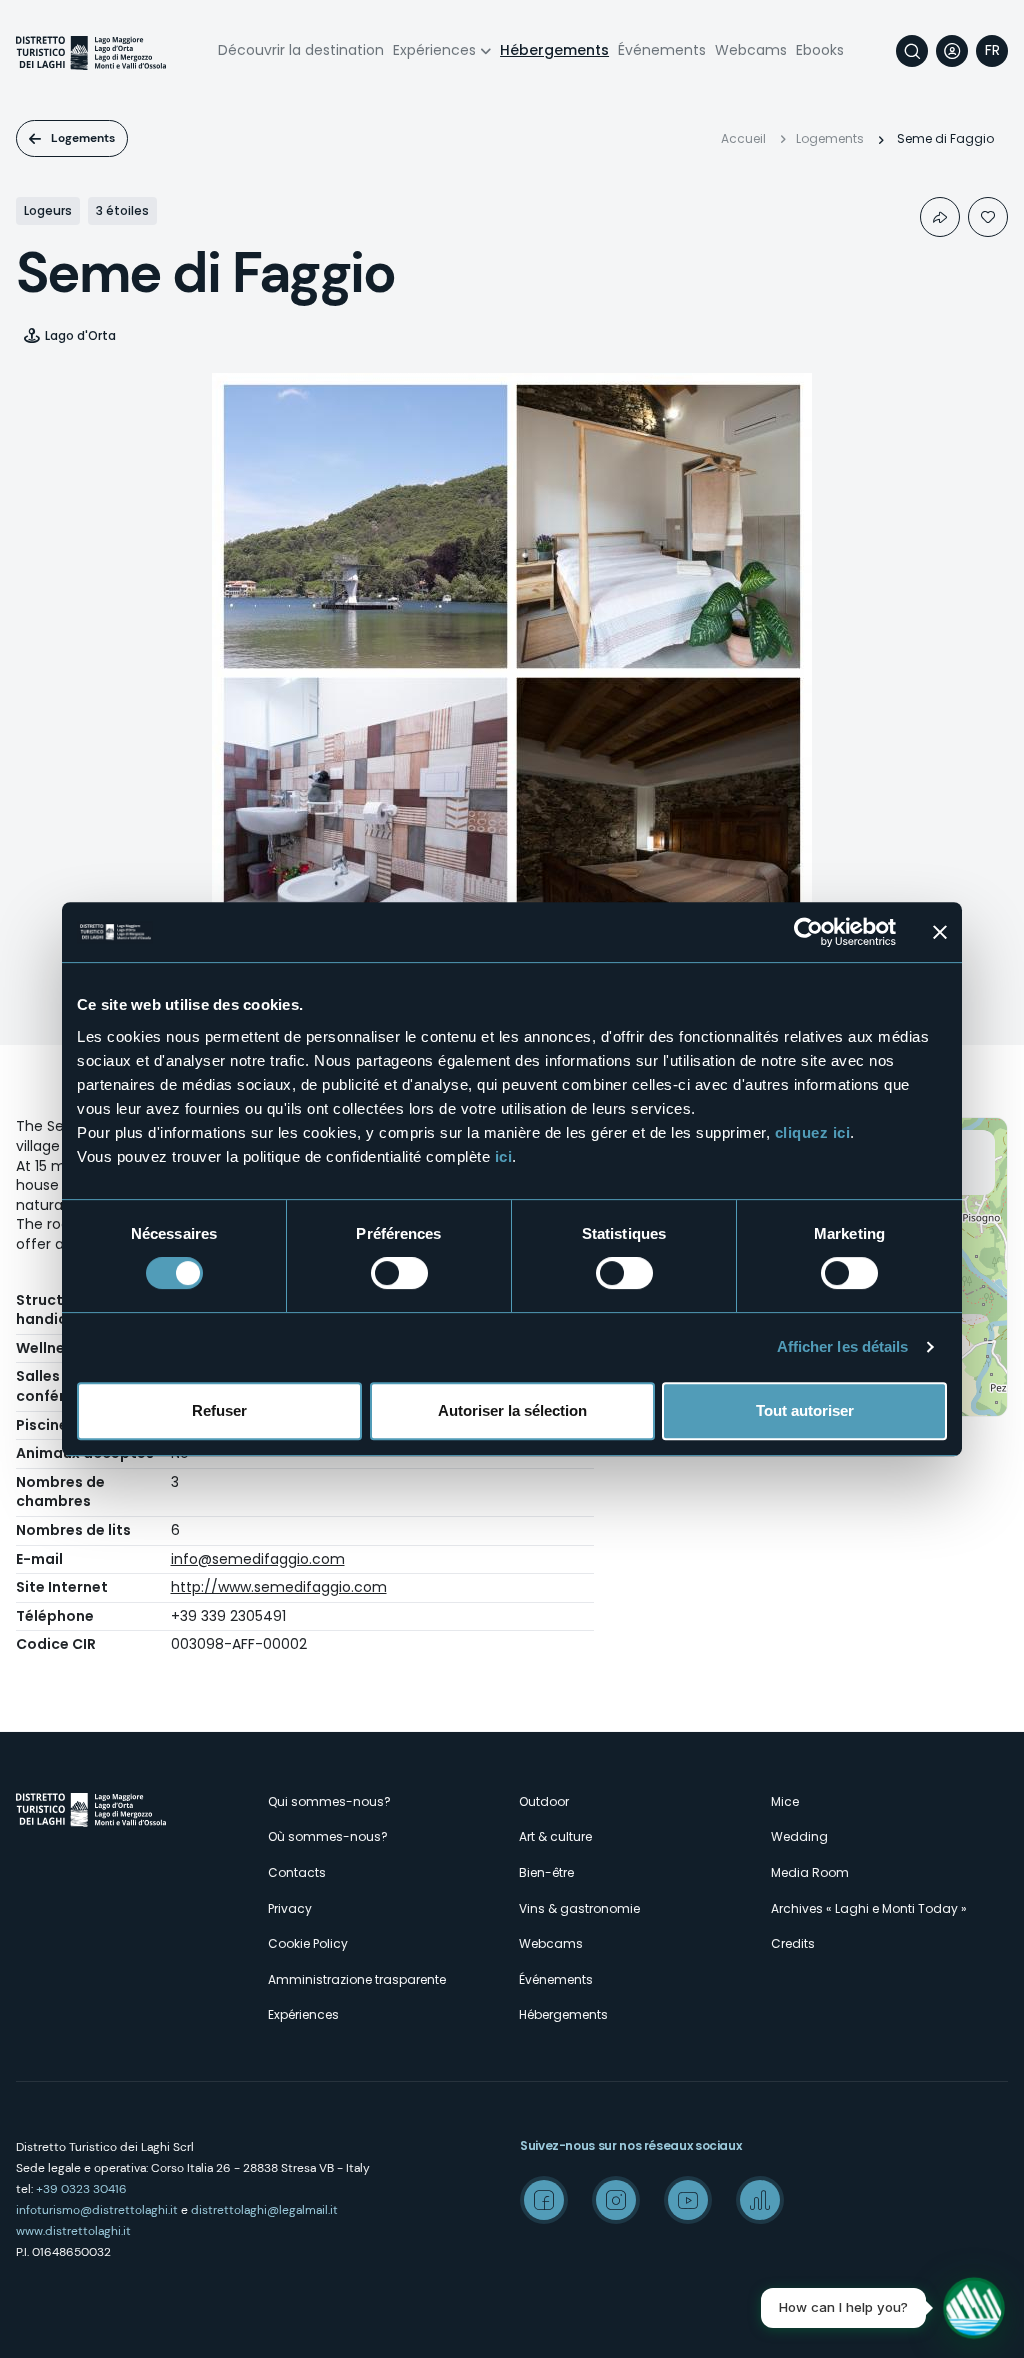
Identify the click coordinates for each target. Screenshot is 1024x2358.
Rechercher (912, 51)
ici (504, 1156)
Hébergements (554, 50)
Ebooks (820, 50)
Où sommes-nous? (328, 1836)
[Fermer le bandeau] (940, 932)
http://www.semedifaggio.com (279, 1587)
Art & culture (555, 1836)
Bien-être (546, 1872)
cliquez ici (813, 1132)
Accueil (743, 138)
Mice (785, 1801)
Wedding (799, 1836)
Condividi (940, 217)
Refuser (219, 1410)
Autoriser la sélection (512, 1410)
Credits (793, 1943)
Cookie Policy (308, 1943)
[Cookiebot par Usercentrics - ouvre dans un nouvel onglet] (808, 932)
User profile (952, 51)
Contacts (297, 1872)
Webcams (751, 50)
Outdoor (544, 1801)
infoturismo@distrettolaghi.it (97, 2210)
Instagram (616, 2200)
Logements (83, 138)
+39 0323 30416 (81, 2189)
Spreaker (760, 2200)
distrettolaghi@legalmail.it (264, 2210)
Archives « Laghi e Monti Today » (869, 1908)
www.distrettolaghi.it (73, 2231)
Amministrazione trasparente (357, 1979)
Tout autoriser (805, 1410)
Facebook (544, 2200)
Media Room (810, 1872)
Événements (662, 50)
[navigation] (992, 51)
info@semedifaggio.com (258, 1559)
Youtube (688, 2200)
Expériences (434, 50)
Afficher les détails (843, 1346)
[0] (988, 217)
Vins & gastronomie (579, 1908)
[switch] (399, 1273)
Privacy (290, 1908)
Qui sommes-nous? (329, 1801)
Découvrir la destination (301, 50)
